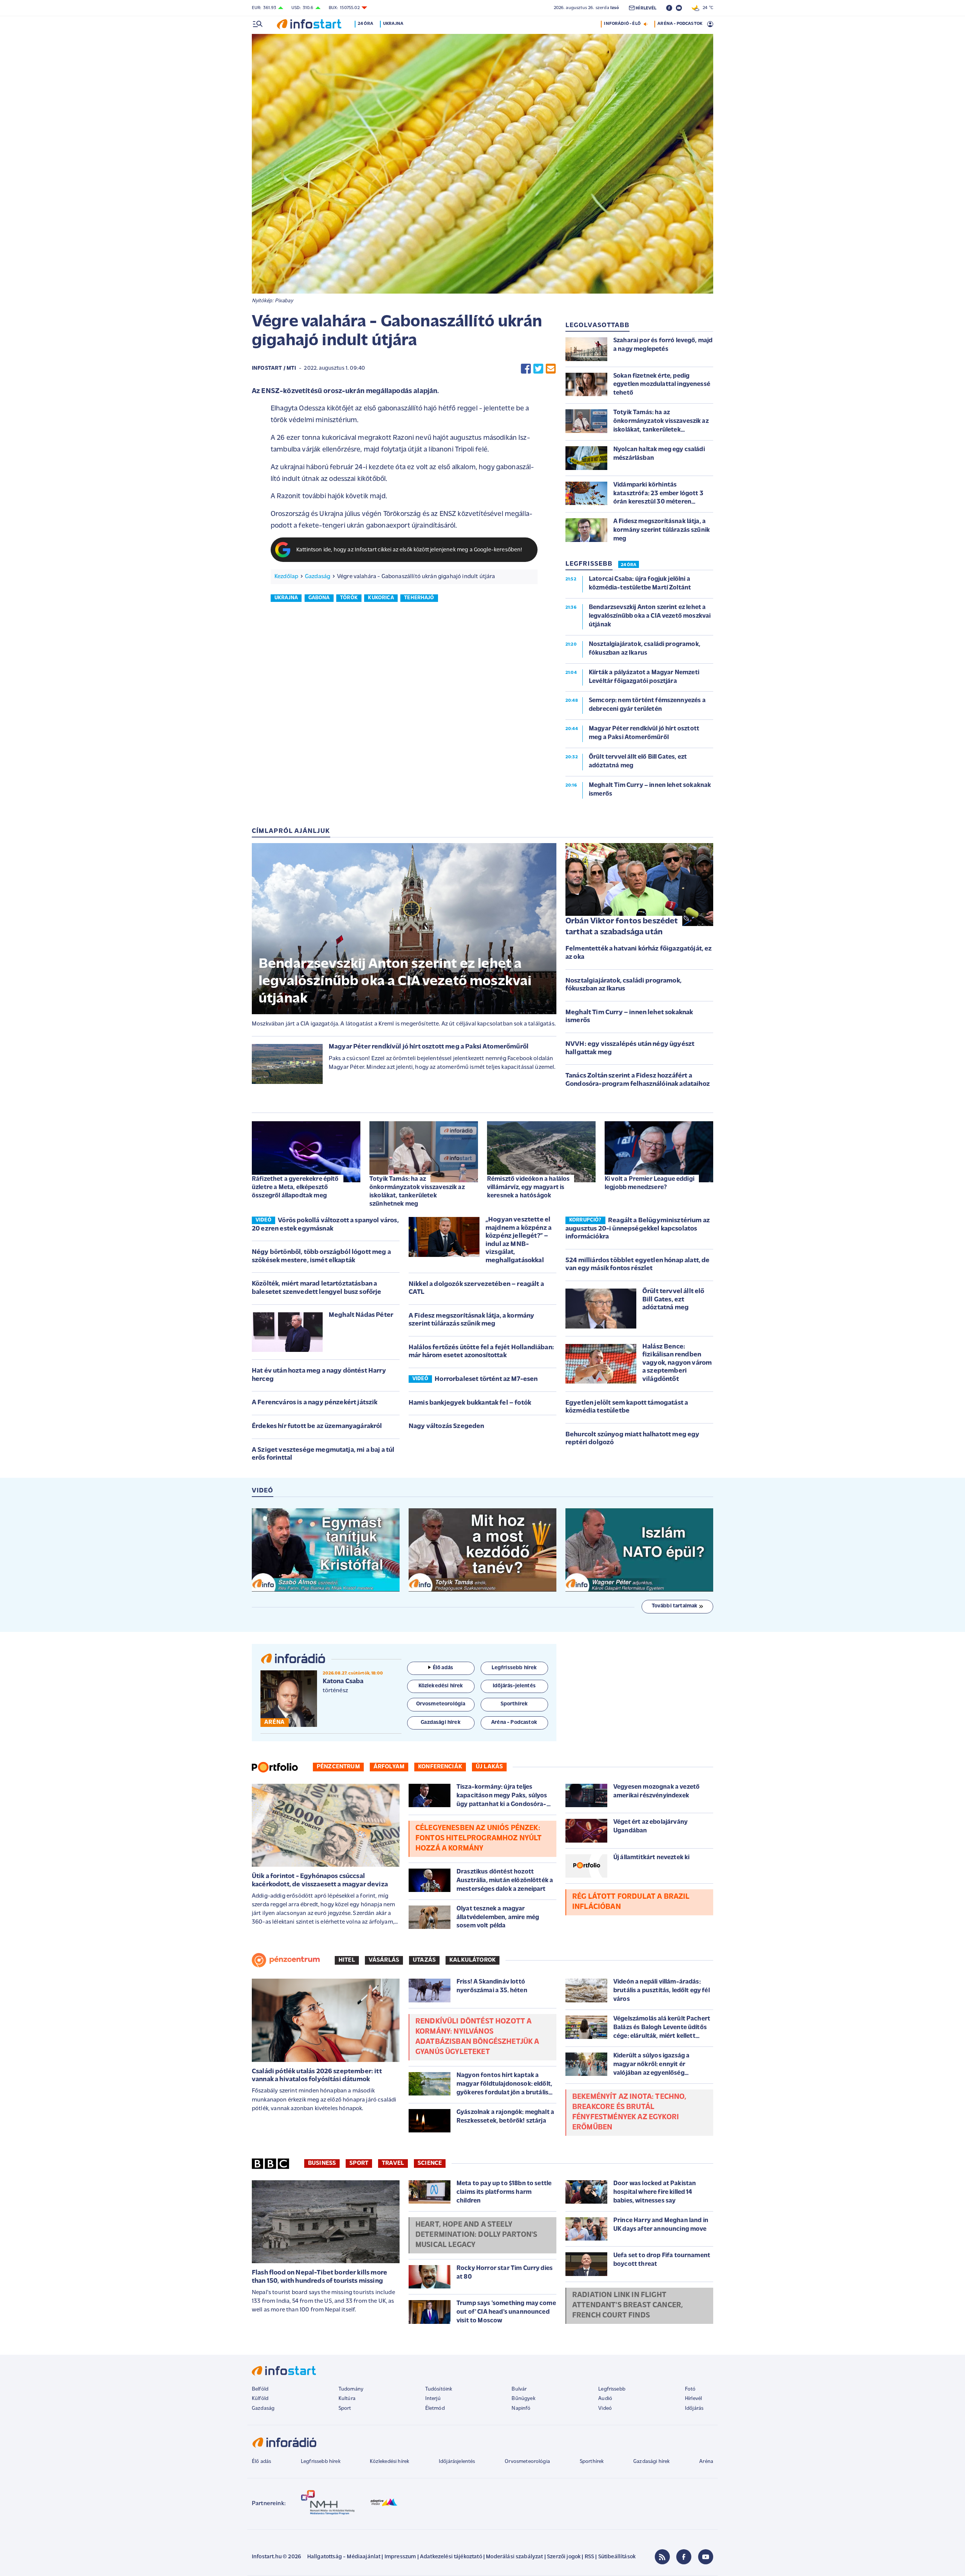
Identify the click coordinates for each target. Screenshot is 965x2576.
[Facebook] (684, 2557)
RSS (589, 2557)
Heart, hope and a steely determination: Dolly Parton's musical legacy (476, 2235)
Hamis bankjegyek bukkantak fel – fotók (470, 1403)
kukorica (381, 598)
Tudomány (351, 2389)
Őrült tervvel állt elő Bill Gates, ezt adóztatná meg (673, 1300)
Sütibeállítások (617, 2557)
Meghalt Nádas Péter (361, 1315)
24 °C (706, 8)
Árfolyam (389, 1767)
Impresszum (400, 2557)
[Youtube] (706, 2557)
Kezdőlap (286, 577)
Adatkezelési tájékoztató (451, 2557)
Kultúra (347, 2399)
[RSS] (662, 2557)
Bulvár (519, 2389)
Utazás (424, 1960)
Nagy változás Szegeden (447, 1427)
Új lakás (489, 1767)
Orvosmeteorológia (527, 2462)
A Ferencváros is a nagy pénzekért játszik (315, 1403)
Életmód (435, 2408)
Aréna (706, 2462)
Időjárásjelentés (457, 2462)
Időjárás (694, 2408)
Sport (359, 2163)
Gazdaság (318, 577)
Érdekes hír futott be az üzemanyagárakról (317, 1427)
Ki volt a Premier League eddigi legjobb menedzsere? (649, 1183)
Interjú (433, 2399)
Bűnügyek (523, 2399)
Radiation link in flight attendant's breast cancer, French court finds (628, 2305)
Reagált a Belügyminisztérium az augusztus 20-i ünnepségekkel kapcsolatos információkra (638, 1229)
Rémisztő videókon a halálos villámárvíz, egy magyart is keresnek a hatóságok (528, 1187)
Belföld (260, 2389)
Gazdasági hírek (651, 2462)
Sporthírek (592, 2462)
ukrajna (286, 598)
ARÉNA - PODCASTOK (680, 24)
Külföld (260, 2399)
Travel (393, 2163)
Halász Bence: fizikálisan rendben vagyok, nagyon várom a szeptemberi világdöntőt (677, 1363)
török (349, 598)
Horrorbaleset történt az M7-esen (486, 1379)
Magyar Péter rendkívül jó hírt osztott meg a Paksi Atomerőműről (429, 1047)
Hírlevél (693, 2399)
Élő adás (443, 1668)
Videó (605, 2408)
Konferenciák (440, 1767)
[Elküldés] (551, 369)
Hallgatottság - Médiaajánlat (344, 2557)
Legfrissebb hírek (321, 2462)
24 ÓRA (629, 565)
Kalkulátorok (473, 1960)
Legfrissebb (612, 2389)
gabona (319, 598)
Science (430, 2163)
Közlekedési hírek (389, 2462)
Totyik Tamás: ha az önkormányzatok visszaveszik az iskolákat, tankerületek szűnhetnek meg (417, 1192)
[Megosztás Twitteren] (538, 369)
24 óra (365, 24)
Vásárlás (384, 1960)
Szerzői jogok (564, 2557)
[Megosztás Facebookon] (526, 369)
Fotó (690, 2389)
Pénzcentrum (338, 1767)
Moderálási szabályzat (514, 2557)
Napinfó (521, 2408)
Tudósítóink (439, 2389)
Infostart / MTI (274, 368)
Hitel (347, 1960)
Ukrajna (393, 24)
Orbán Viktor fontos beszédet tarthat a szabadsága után (622, 927)
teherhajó (419, 598)
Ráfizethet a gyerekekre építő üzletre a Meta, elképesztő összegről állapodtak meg (295, 1187)
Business (322, 2163)
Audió (605, 2399)
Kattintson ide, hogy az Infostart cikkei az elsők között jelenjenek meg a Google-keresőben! (409, 550)
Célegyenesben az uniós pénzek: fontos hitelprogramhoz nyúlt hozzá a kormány (479, 1838)
